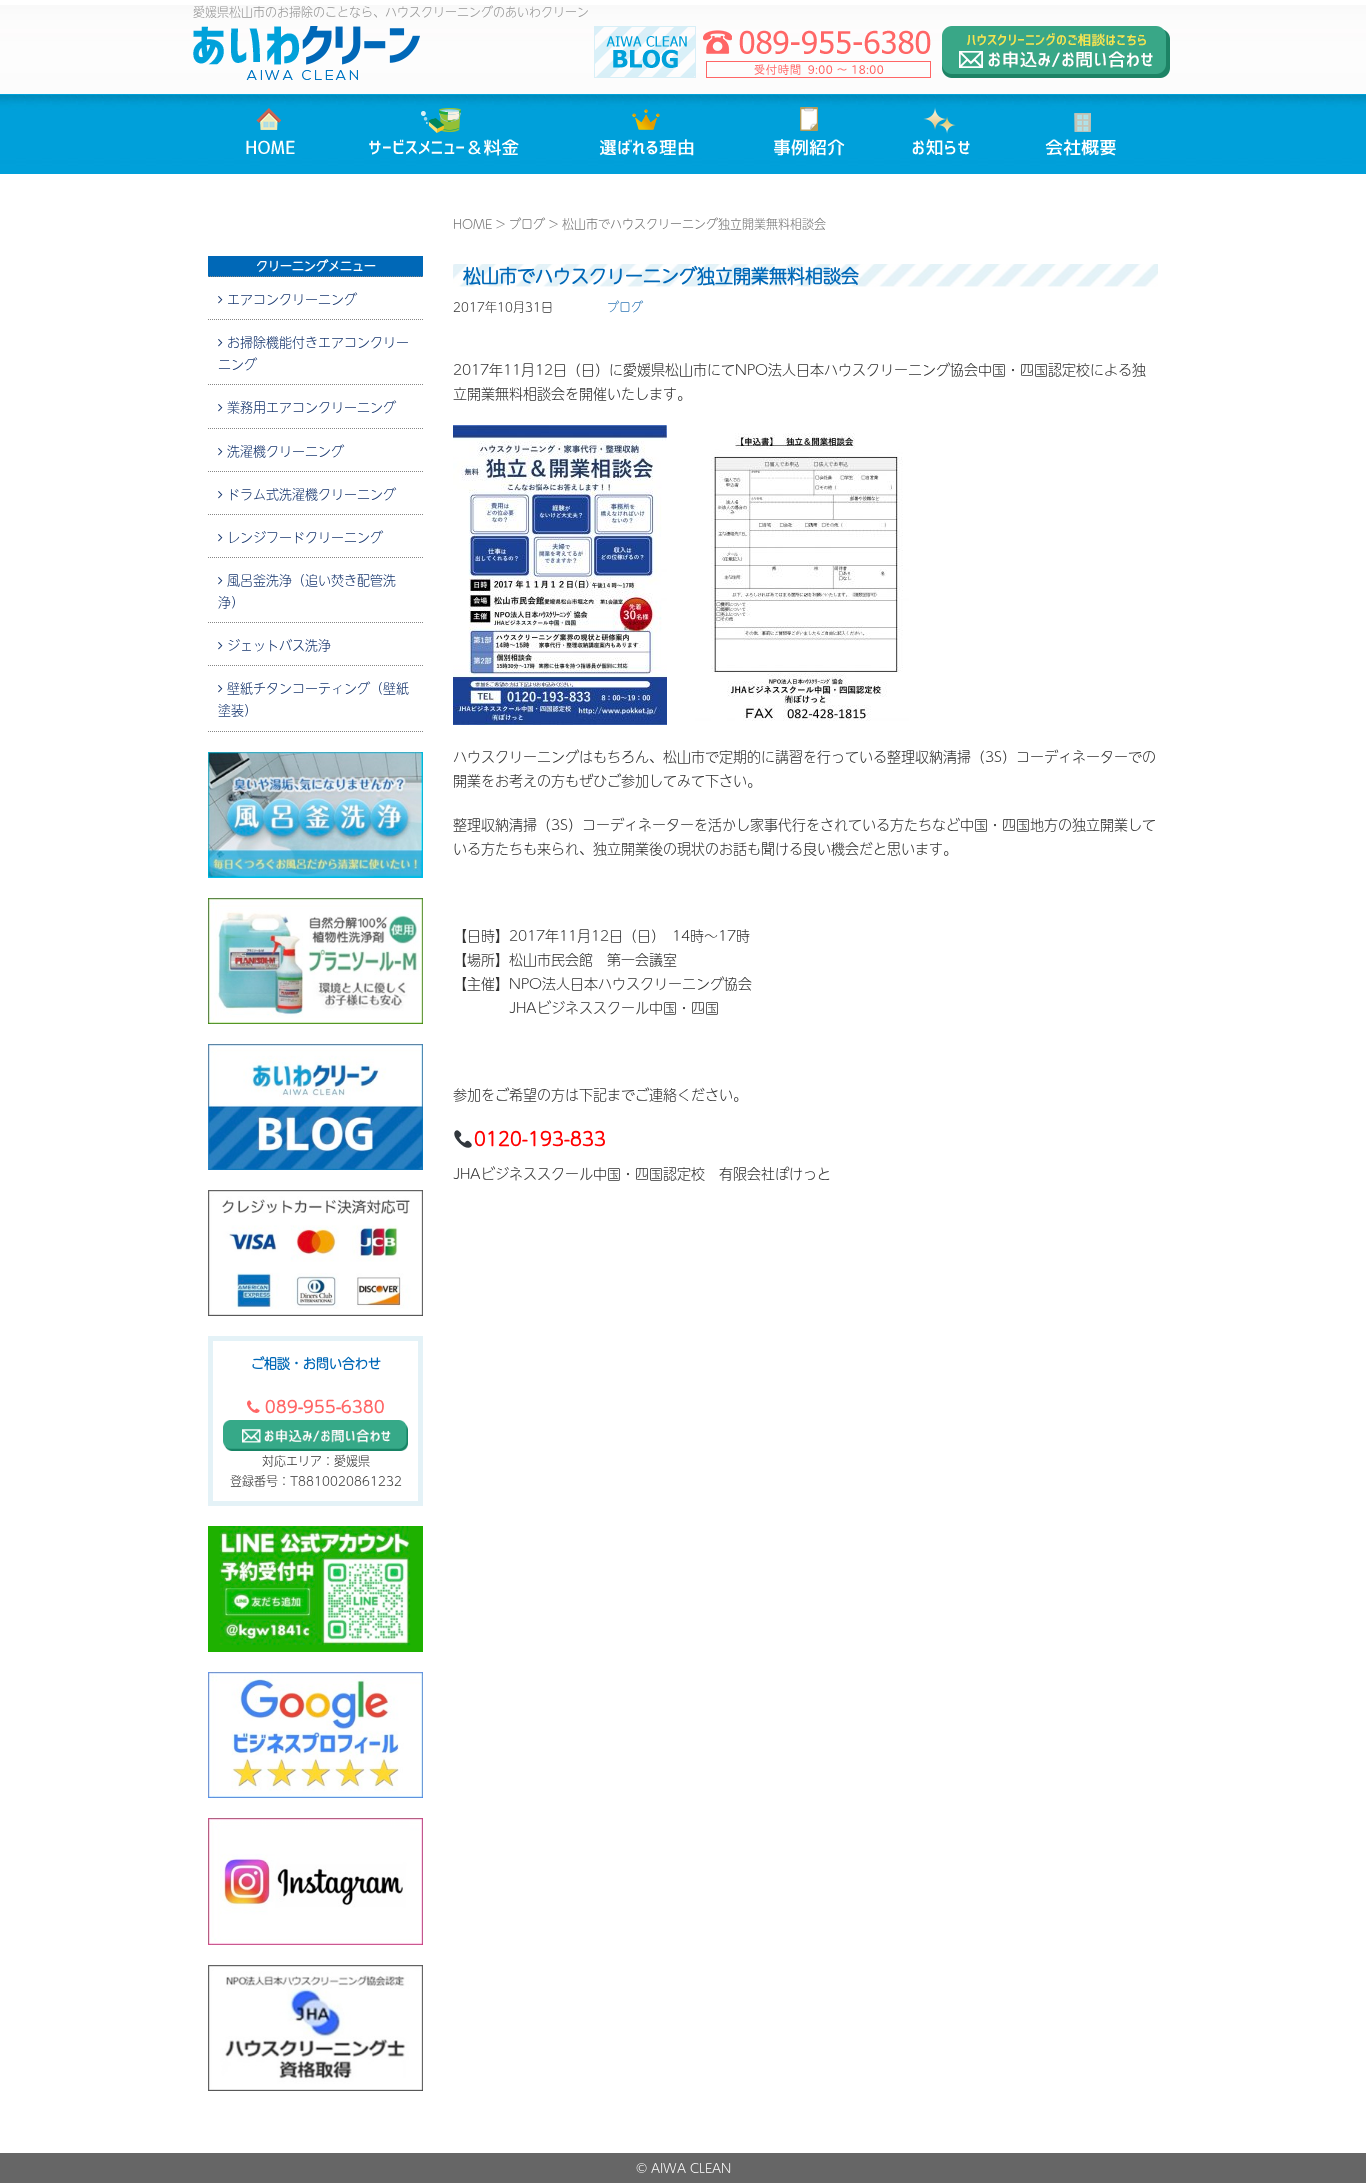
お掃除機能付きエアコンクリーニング (313, 352)
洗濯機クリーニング (283, 450)
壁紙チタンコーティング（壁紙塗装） (313, 698)
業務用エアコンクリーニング (309, 406)
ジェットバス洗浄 (277, 644)
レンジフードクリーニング (303, 536)
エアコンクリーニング (290, 298)
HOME (472, 224)
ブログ (527, 224)
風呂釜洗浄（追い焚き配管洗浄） (307, 590)
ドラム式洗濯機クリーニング (309, 493)
